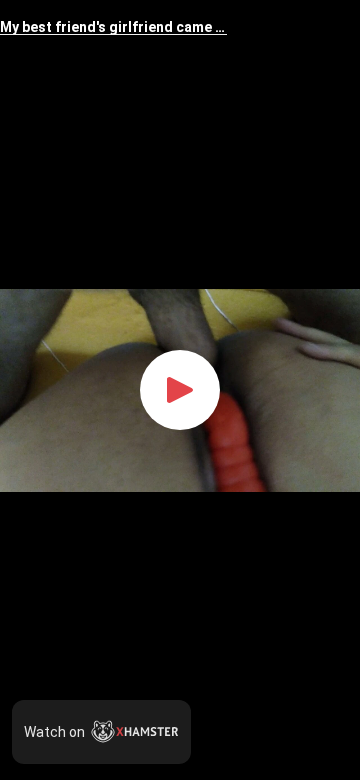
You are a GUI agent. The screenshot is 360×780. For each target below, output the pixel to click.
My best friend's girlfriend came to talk (113, 27)
